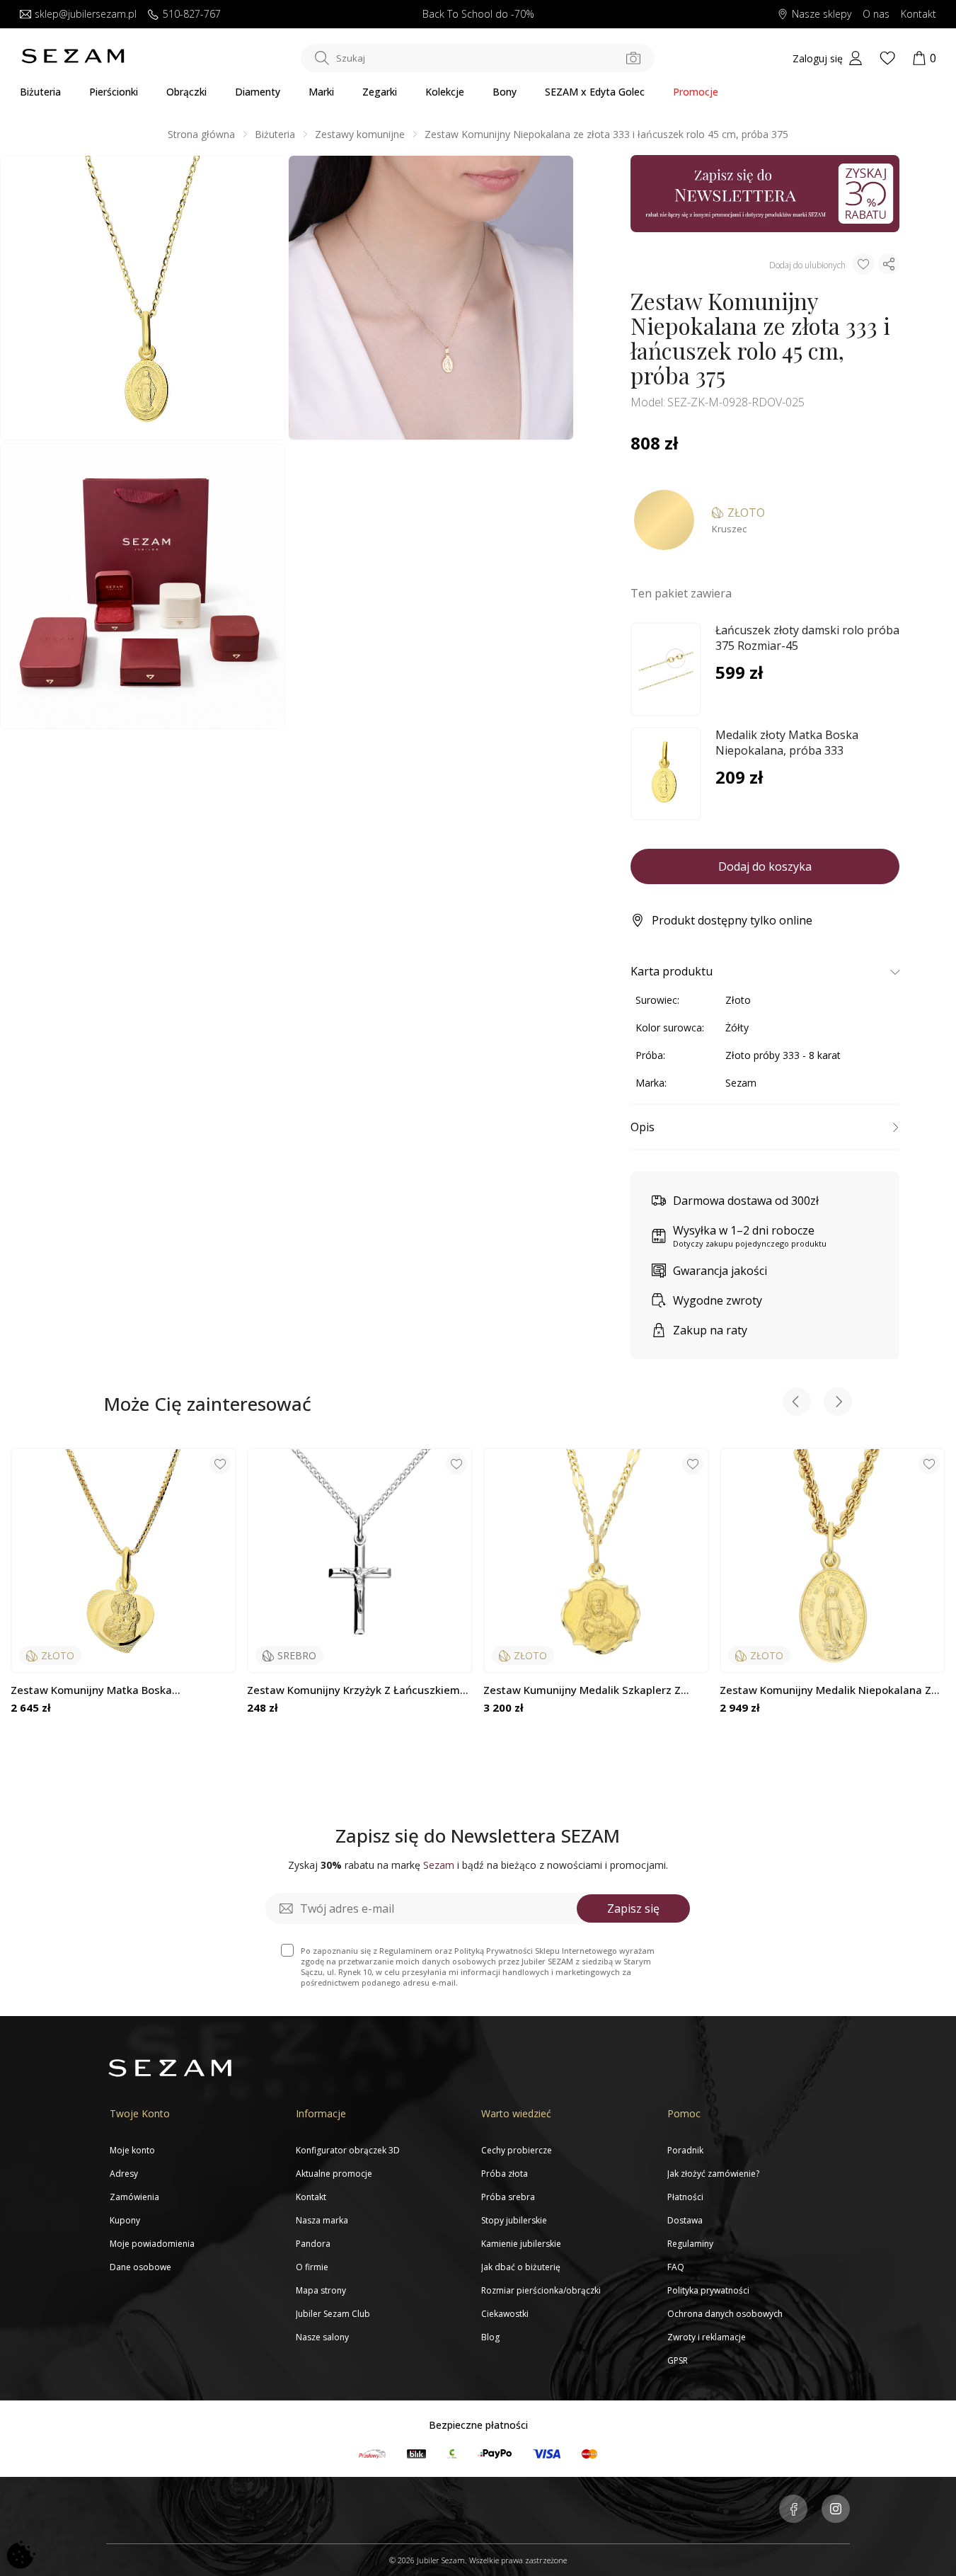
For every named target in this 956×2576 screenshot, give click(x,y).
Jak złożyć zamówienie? (713, 2174)
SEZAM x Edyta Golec (595, 92)
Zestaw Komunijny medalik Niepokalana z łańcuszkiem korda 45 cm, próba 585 (825, 1690)
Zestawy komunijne (360, 134)
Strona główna (201, 134)
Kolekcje (445, 92)
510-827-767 (192, 15)
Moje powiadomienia (152, 2244)
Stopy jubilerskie (514, 2220)
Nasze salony (322, 2337)
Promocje (696, 92)
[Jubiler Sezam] (73, 60)
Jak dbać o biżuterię (521, 2267)
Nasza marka (322, 2220)
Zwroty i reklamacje (707, 2337)
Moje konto (132, 2150)
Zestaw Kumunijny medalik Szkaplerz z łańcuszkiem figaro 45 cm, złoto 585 (582, 1690)
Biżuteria (40, 92)
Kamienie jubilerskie (521, 2244)
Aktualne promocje (334, 2174)
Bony (505, 92)
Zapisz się (633, 1908)
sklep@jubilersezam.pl (86, 15)
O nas (876, 15)
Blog (490, 2337)
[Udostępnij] (889, 264)
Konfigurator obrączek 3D (348, 2150)
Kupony (125, 2220)
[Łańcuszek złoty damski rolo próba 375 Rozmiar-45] (666, 670)
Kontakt (918, 15)
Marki (321, 92)
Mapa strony (321, 2290)
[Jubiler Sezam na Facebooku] (793, 2510)
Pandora (313, 2244)
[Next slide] (838, 1403)
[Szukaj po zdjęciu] (633, 58)
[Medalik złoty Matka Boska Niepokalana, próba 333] (666, 774)
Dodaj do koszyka (765, 866)
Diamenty (258, 92)
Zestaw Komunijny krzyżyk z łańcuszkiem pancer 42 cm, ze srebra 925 (353, 1690)
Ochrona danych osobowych (725, 2314)
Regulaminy (690, 2244)
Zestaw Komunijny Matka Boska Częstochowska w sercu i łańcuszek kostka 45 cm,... (122, 1690)
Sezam (741, 1083)
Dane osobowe (140, 2267)
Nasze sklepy (822, 15)
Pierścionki (114, 92)
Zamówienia (134, 2197)
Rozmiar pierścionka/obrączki (541, 2290)
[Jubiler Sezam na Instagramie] (836, 2510)
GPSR (678, 2360)
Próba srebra (508, 2197)
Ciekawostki (505, 2314)
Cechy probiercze (517, 2150)
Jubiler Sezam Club (333, 2314)
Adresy (124, 2174)
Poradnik (685, 2150)
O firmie (312, 2267)
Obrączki (186, 92)
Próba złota (505, 2174)
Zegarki (380, 92)
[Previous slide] (797, 1403)
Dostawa (685, 2220)
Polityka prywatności (708, 2290)
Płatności (685, 2197)
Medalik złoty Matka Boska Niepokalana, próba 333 (787, 743)
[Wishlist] (887, 58)
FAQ (676, 2267)
